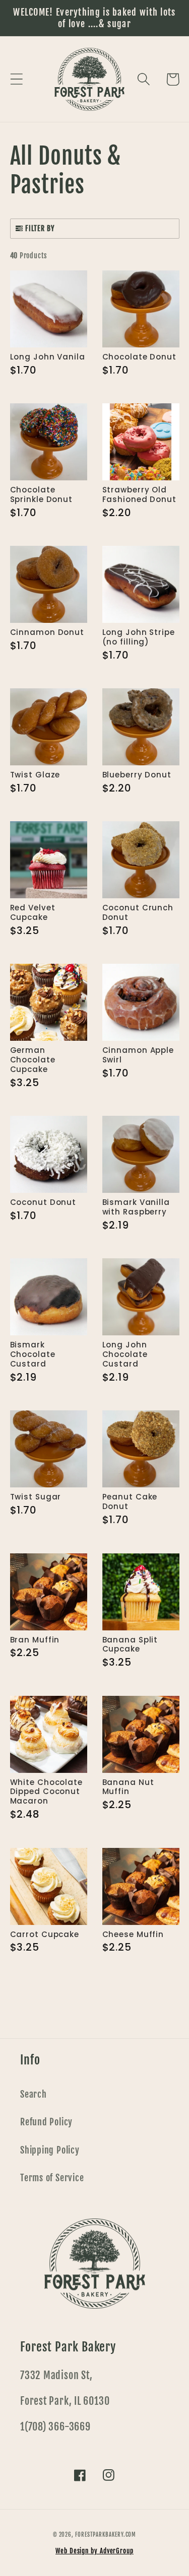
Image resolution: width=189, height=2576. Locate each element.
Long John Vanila (48, 357)
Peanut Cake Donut (130, 1502)
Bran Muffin (35, 1640)
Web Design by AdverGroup (94, 2551)
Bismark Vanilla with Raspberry (136, 1207)
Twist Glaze (35, 775)
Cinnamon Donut (47, 633)
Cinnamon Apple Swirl (138, 1055)
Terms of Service (52, 2178)
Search (34, 2094)
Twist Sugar (36, 1497)
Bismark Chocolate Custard (33, 1355)
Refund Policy (46, 2122)
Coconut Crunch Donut (138, 913)
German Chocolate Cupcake (33, 1060)
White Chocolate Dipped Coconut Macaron (47, 1792)
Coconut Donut (43, 1203)
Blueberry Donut (137, 775)
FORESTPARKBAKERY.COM (106, 2535)
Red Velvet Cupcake (33, 913)
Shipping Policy (50, 2150)
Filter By (40, 228)
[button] (16, 79)
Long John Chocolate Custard (125, 1355)
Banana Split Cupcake (130, 1645)
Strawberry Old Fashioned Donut (140, 495)
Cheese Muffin (133, 1935)
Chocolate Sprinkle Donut (42, 495)
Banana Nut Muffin (128, 1787)
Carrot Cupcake (45, 1935)
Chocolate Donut (140, 357)
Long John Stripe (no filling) (139, 637)
